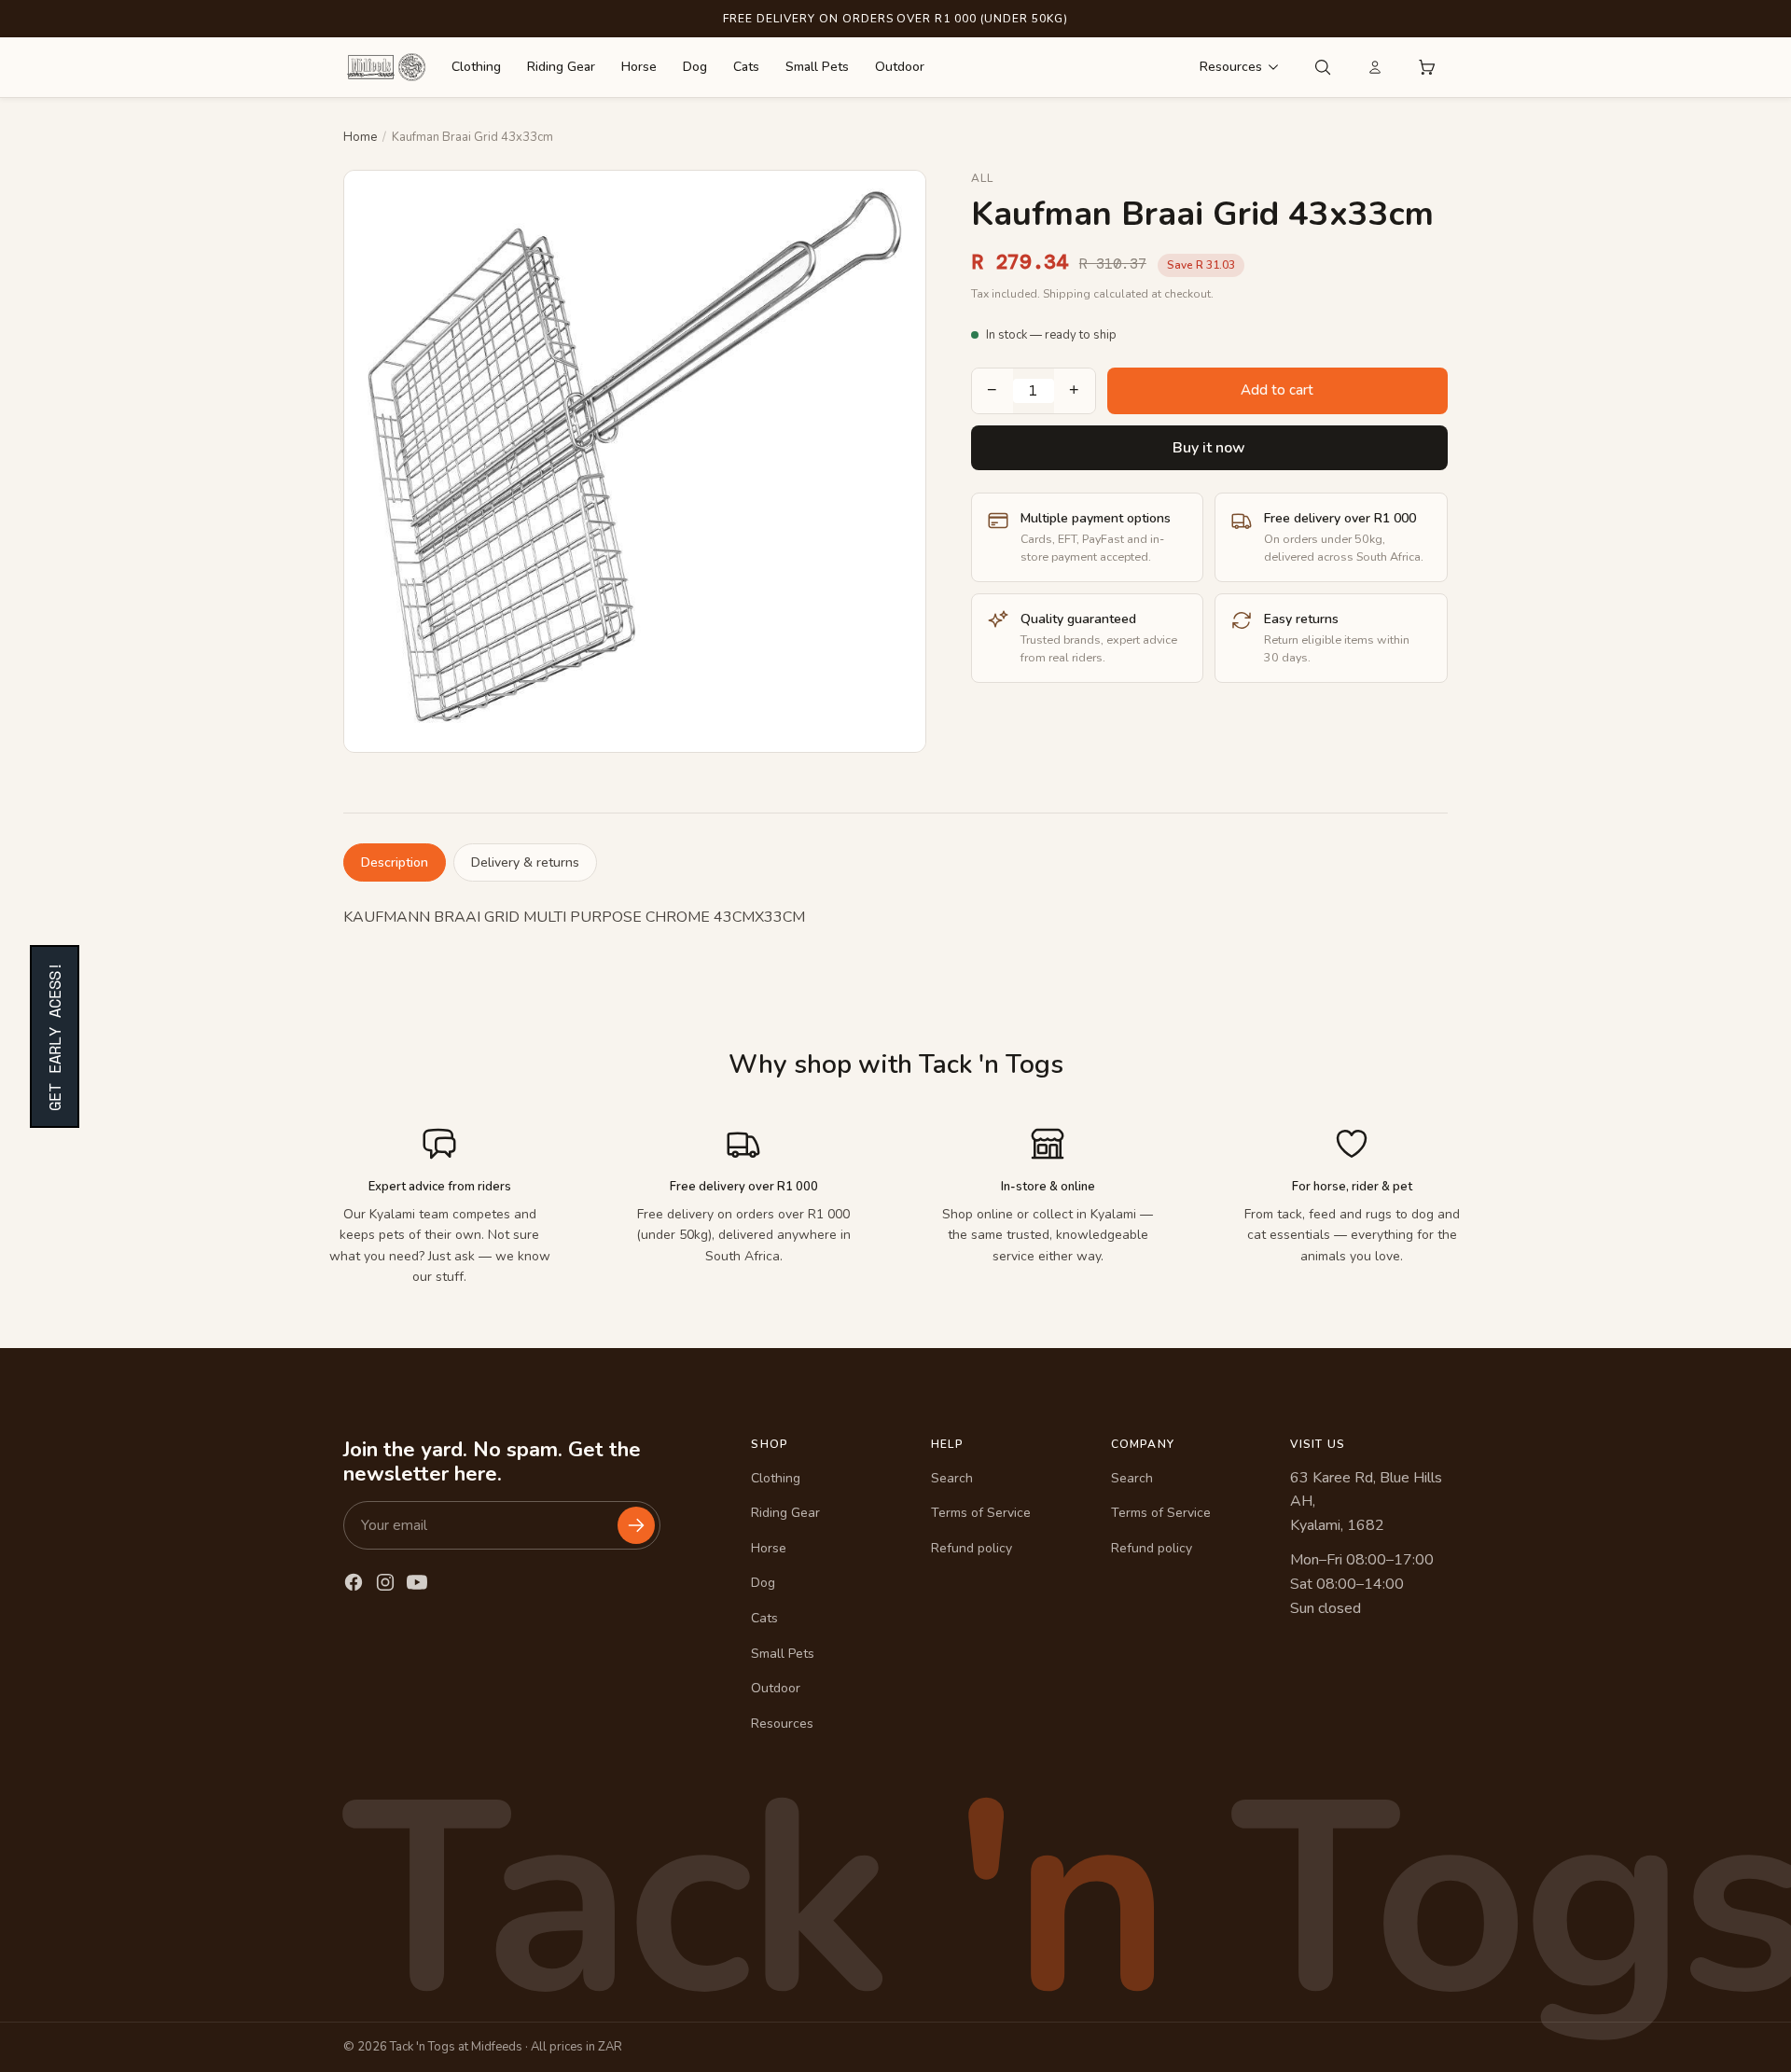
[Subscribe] (636, 1525)
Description (395, 862)
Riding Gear (561, 67)
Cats (746, 67)
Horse (639, 67)
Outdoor (900, 67)
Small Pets (817, 67)
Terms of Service (981, 1513)
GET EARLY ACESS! (55, 1036)
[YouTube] (417, 1582)
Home (360, 137)
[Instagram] (385, 1582)
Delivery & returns (525, 862)
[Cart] (1427, 67)
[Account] (1375, 67)
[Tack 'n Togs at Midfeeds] (386, 67)
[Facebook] (354, 1582)
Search (952, 1478)
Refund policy (972, 1548)
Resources (1231, 67)
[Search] (1323, 67)
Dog (695, 67)
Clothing (476, 67)
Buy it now (1209, 448)
